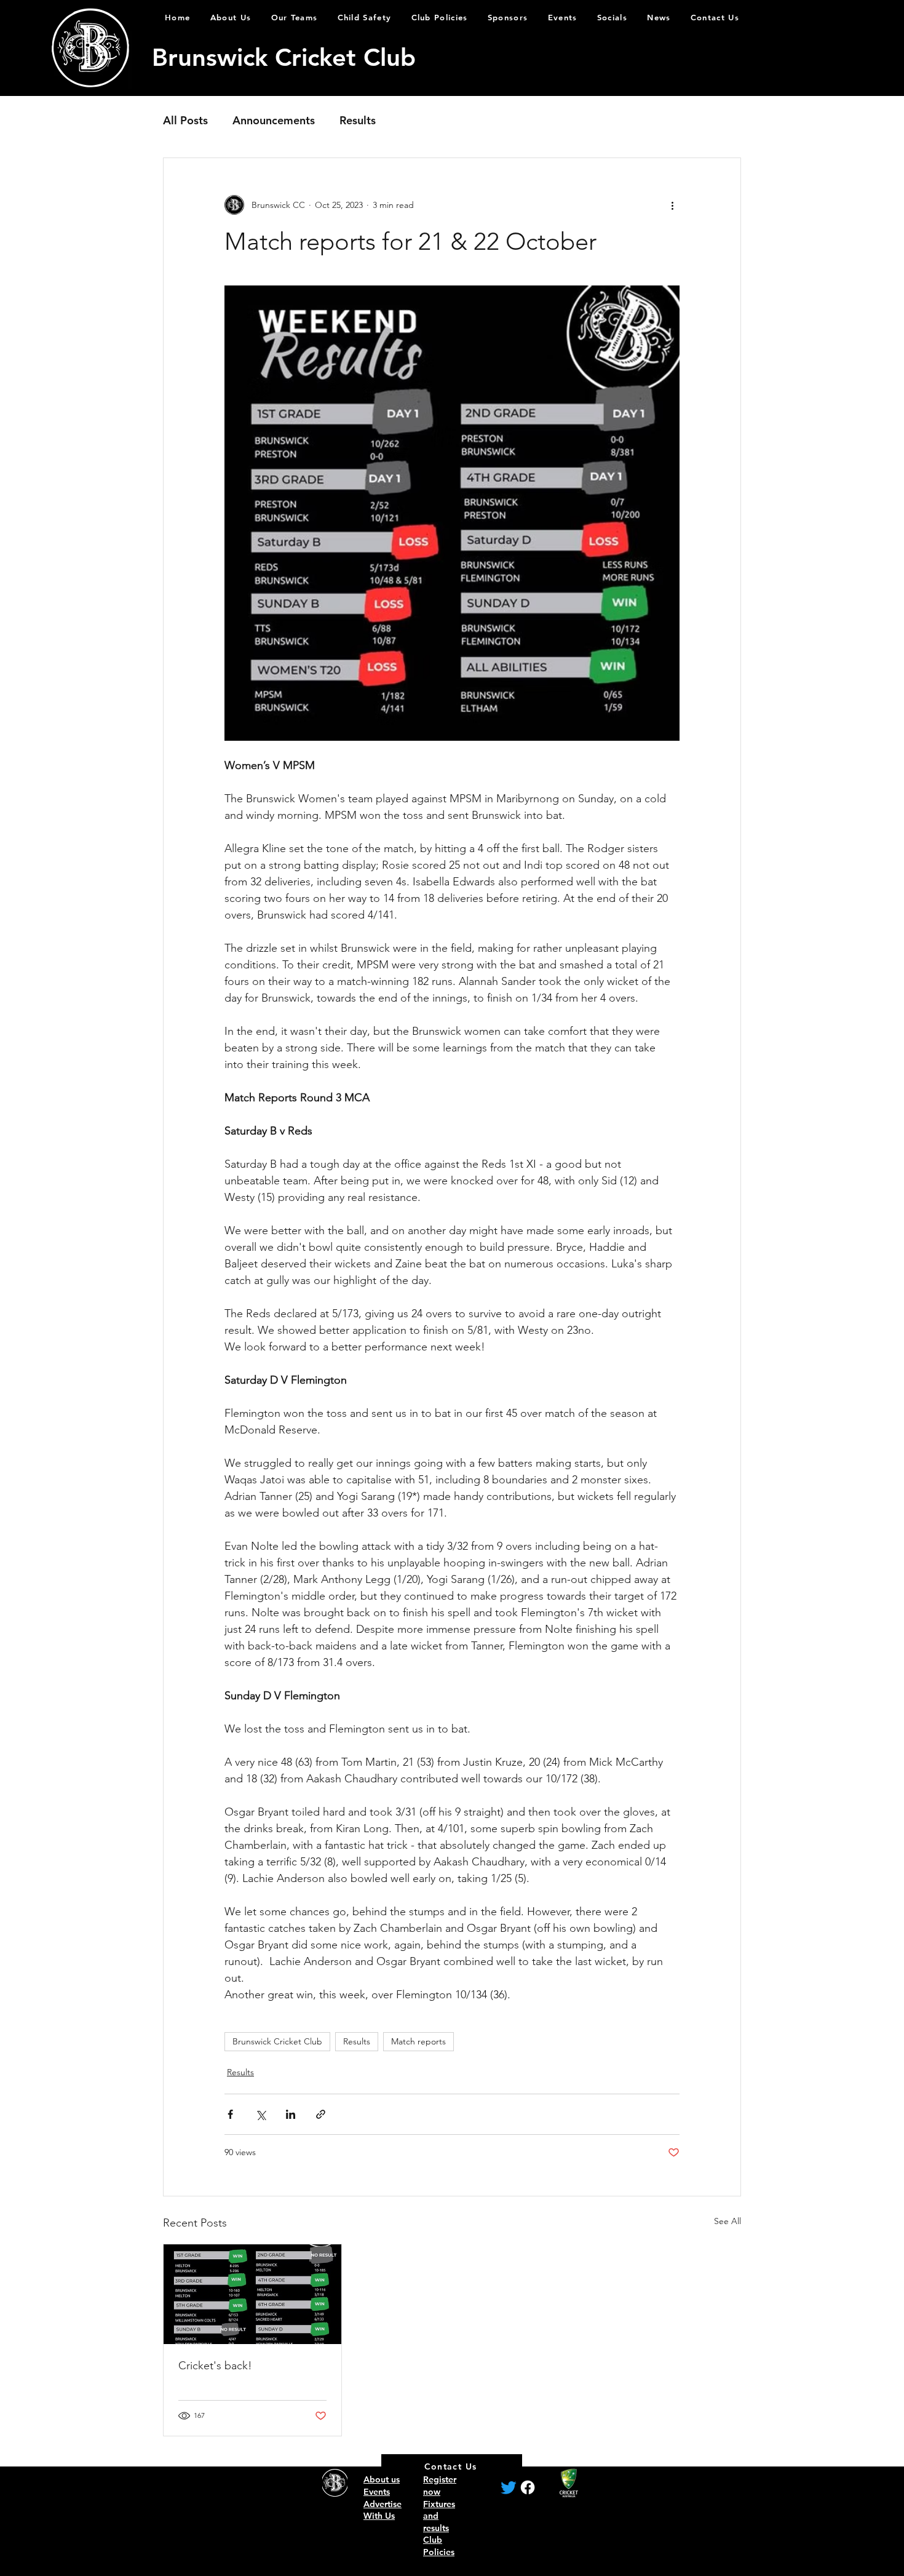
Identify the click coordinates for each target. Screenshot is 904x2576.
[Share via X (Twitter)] (260, 2114)
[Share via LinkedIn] (291, 2114)
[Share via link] (321, 2114)
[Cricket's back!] (252, 2294)
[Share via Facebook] (230, 2114)
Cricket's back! (215, 2366)
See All (728, 2221)
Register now (440, 2486)
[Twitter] (509, 2487)
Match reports (418, 2041)
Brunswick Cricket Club (277, 2041)
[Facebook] (528, 2487)
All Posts (185, 120)
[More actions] (672, 205)
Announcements (274, 120)
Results (358, 120)
